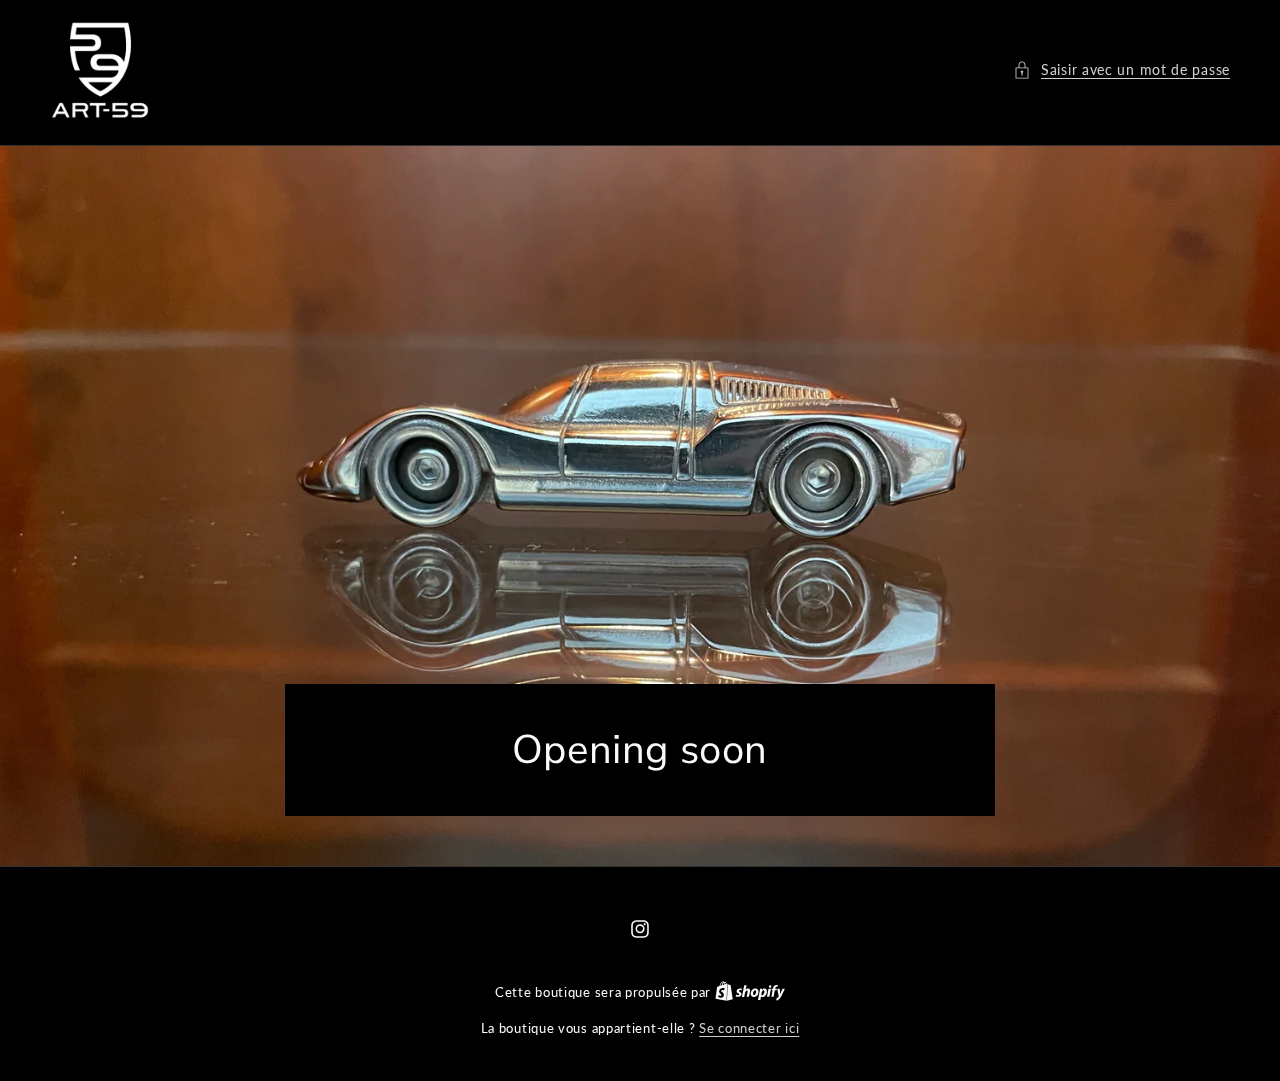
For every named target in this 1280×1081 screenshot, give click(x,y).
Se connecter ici (749, 1028)
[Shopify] (750, 992)
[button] (1121, 69)
